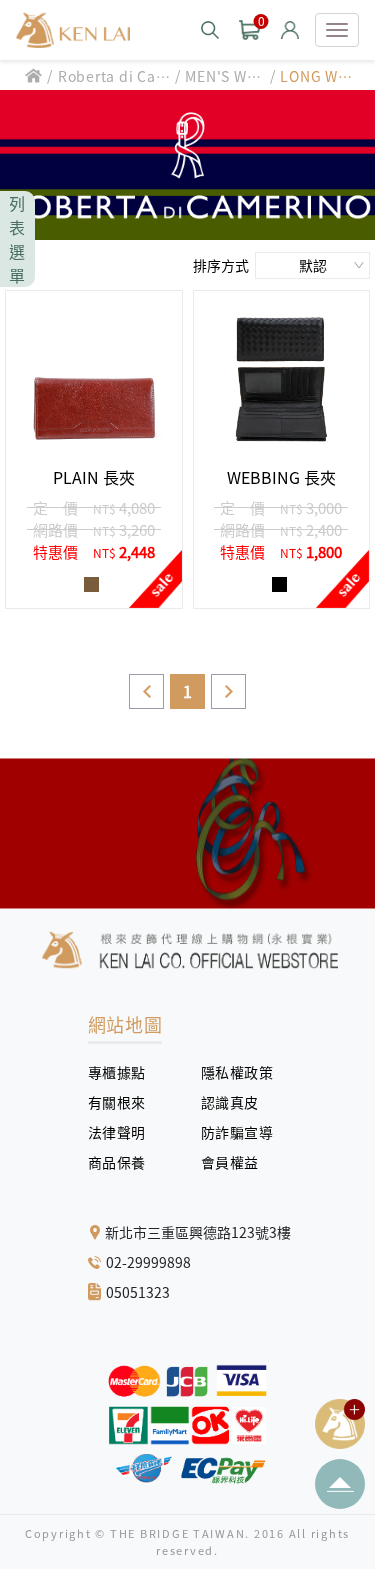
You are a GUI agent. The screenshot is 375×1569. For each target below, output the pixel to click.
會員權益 (237, 1162)
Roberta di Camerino (114, 76)
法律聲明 (124, 1132)
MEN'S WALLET (220, 76)
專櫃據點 (117, 1072)
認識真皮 (237, 1102)
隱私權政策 (230, 1072)
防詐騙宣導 (237, 1132)
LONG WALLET (318, 76)
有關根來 (124, 1102)
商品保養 (124, 1162)
